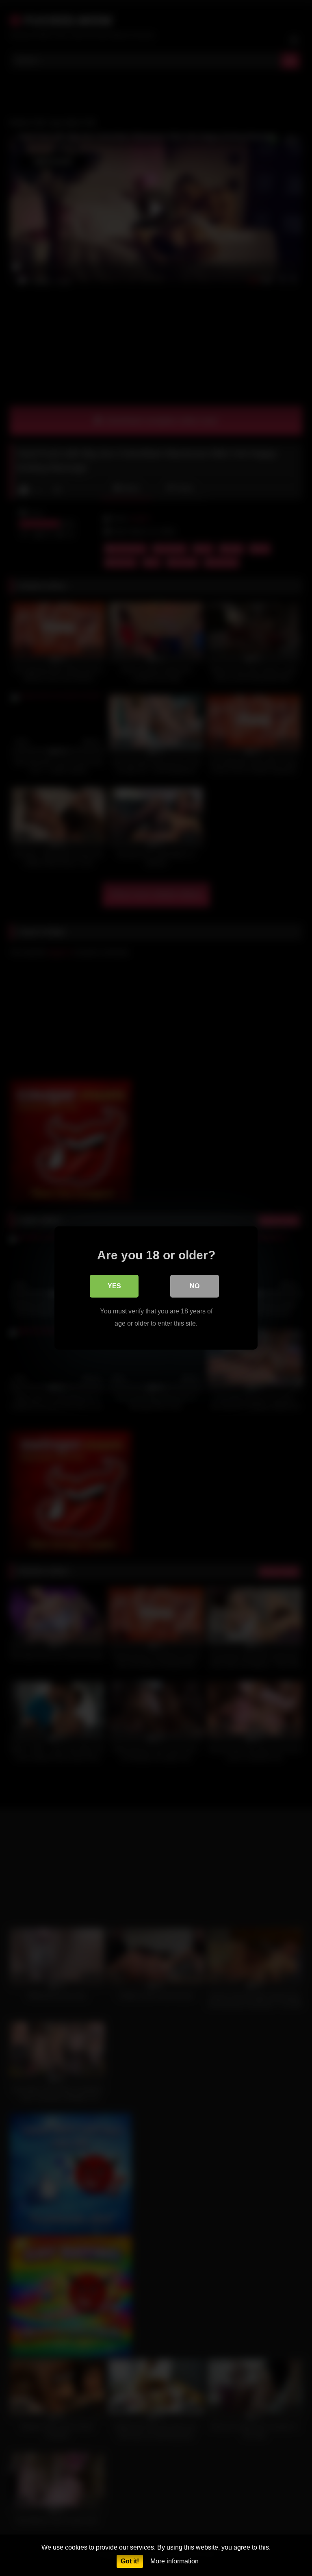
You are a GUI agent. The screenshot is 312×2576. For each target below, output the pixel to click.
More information (174, 2561)
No (195, 1286)
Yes (114, 1286)
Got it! (130, 2561)
